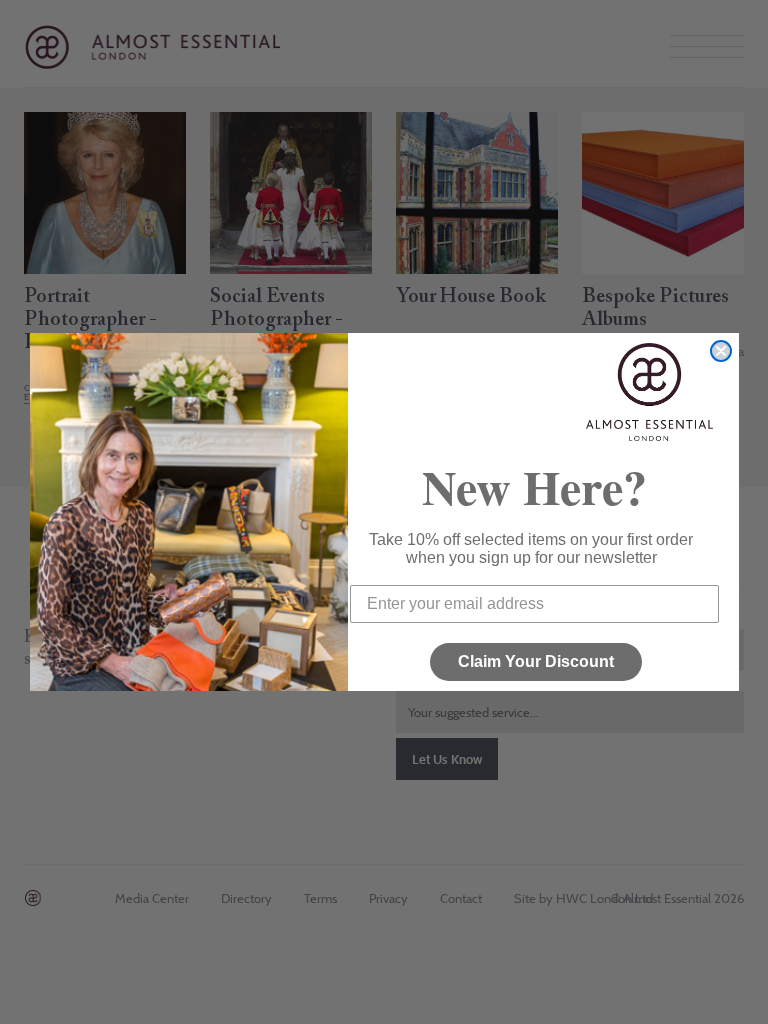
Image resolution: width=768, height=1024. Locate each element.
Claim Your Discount (536, 661)
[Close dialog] (721, 351)
